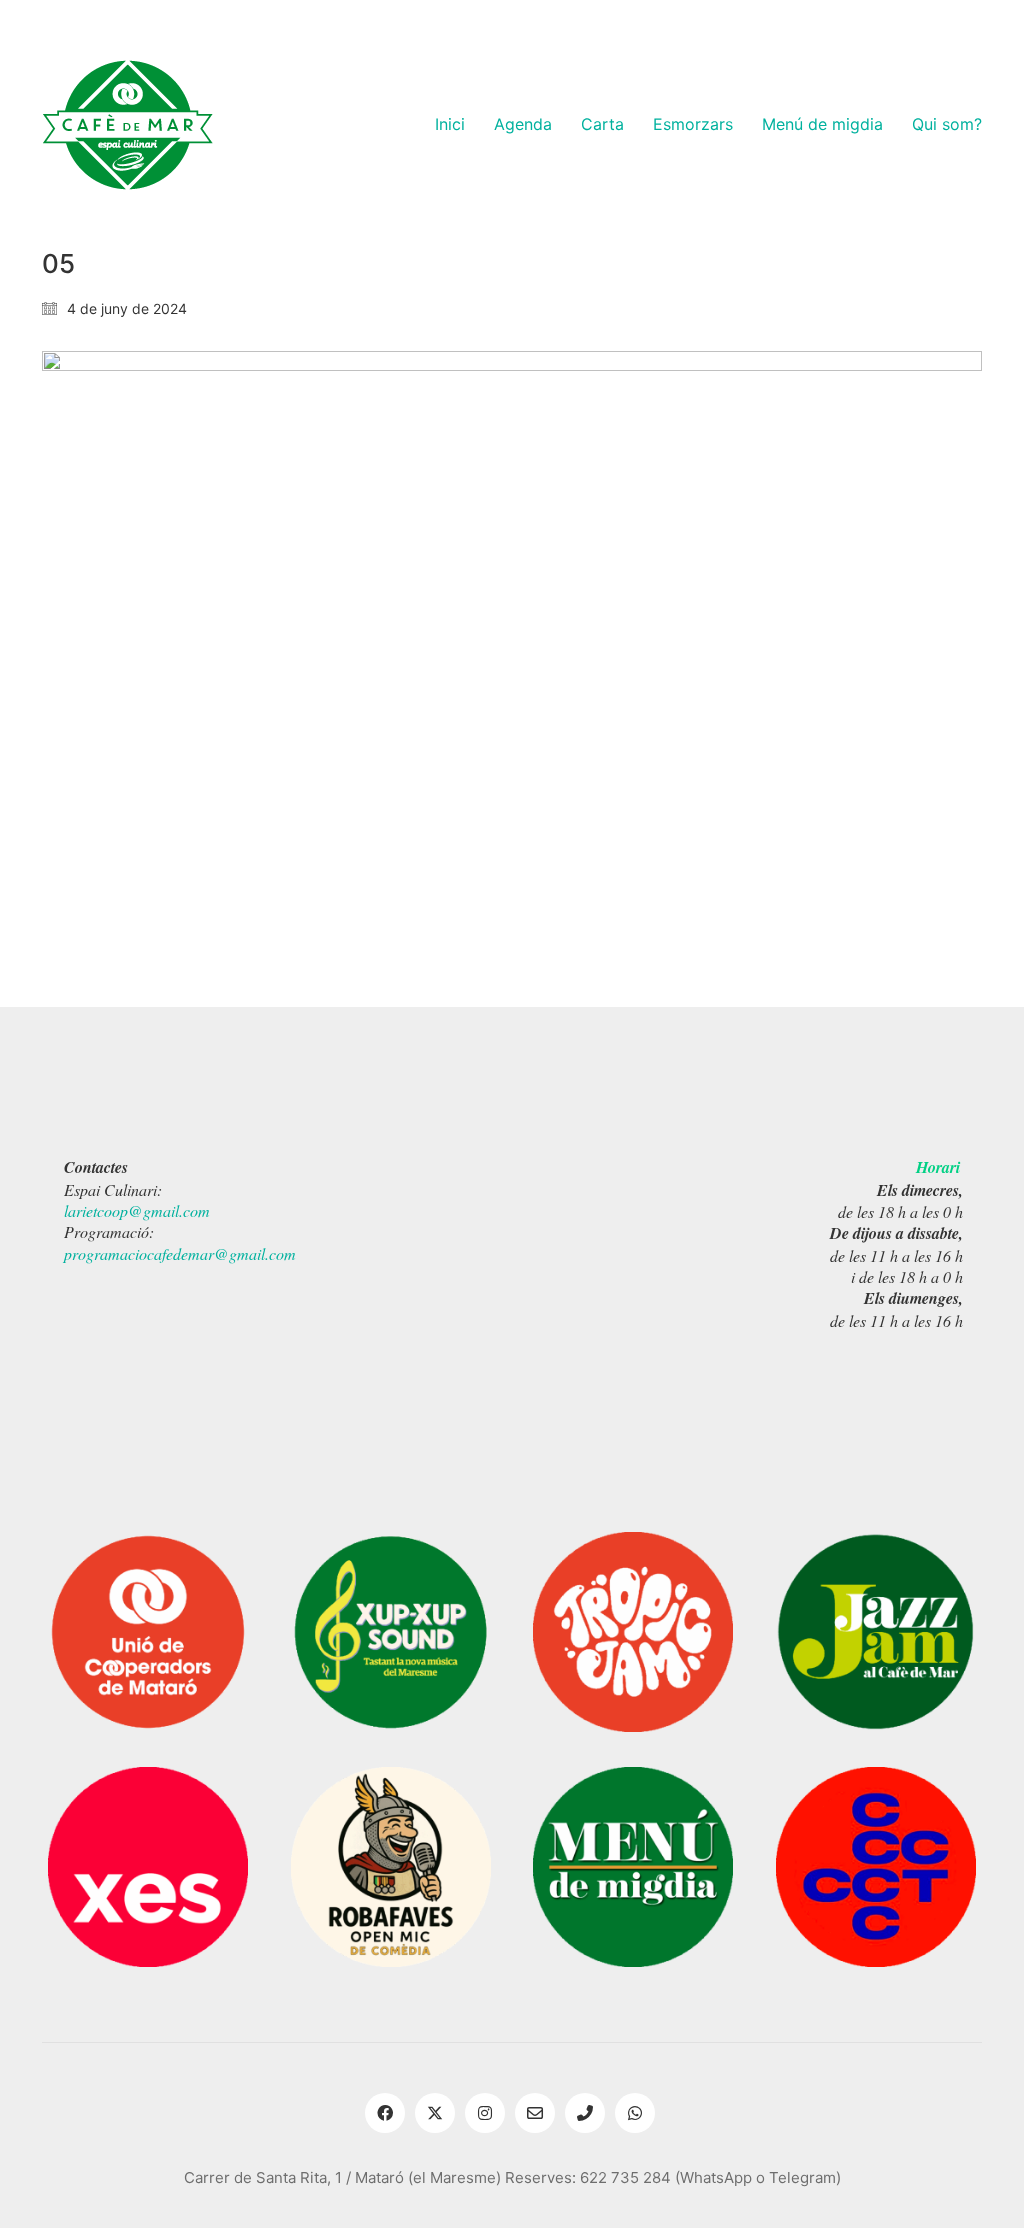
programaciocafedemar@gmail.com (180, 1253)
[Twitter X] (435, 2113)
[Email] (535, 2113)
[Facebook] (385, 2113)
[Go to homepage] (127, 125)
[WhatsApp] (635, 2113)
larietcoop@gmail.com (137, 1210)
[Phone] (585, 2113)
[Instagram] (485, 2113)
